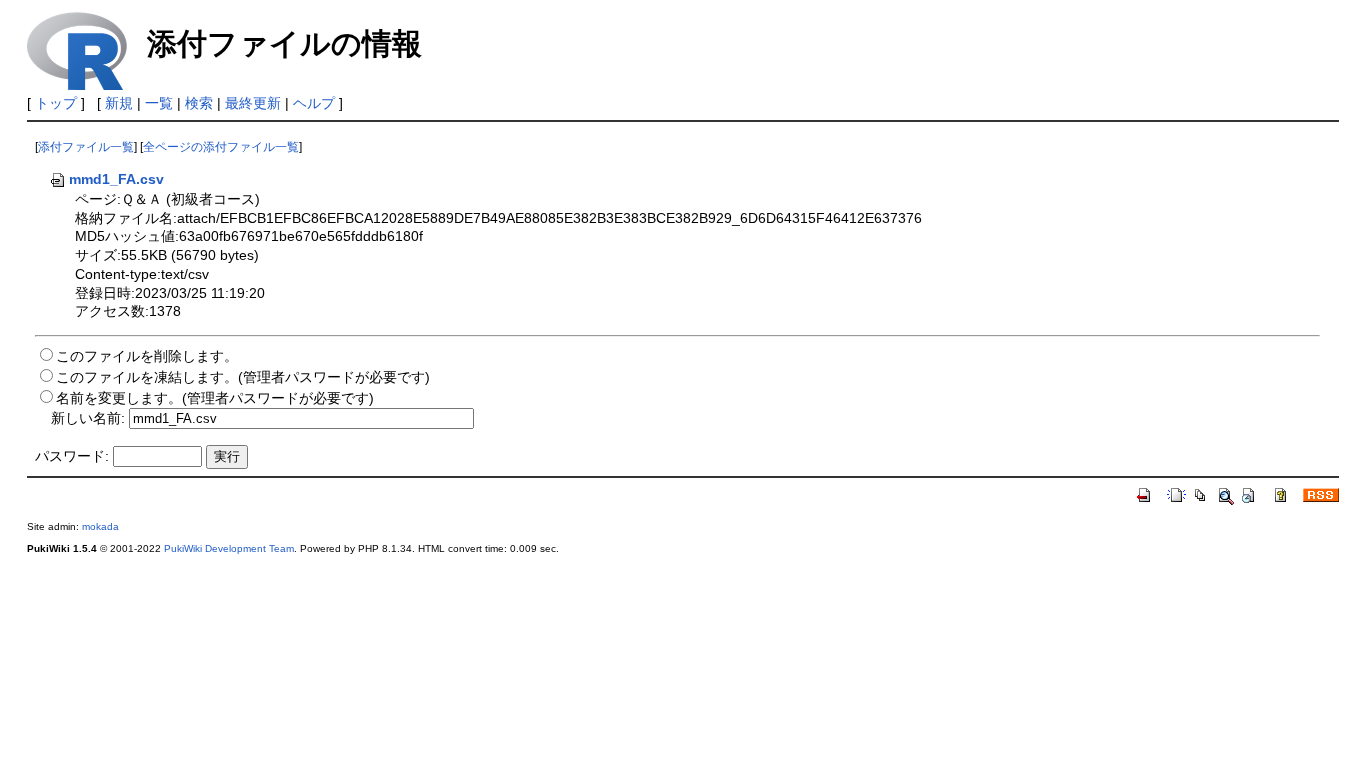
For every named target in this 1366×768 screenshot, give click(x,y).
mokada (100, 526)
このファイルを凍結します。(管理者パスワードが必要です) (243, 377)
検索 (199, 103)
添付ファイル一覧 (86, 147)
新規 (119, 103)
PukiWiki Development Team (229, 548)
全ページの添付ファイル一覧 (221, 147)
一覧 (159, 103)
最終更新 (253, 103)
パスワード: (72, 456)
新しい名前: (88, 418)
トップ (56, 103)
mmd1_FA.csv (116, 179)
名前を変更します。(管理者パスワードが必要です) (215, 398)
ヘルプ (314, 103)
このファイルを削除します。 (147, 356)
